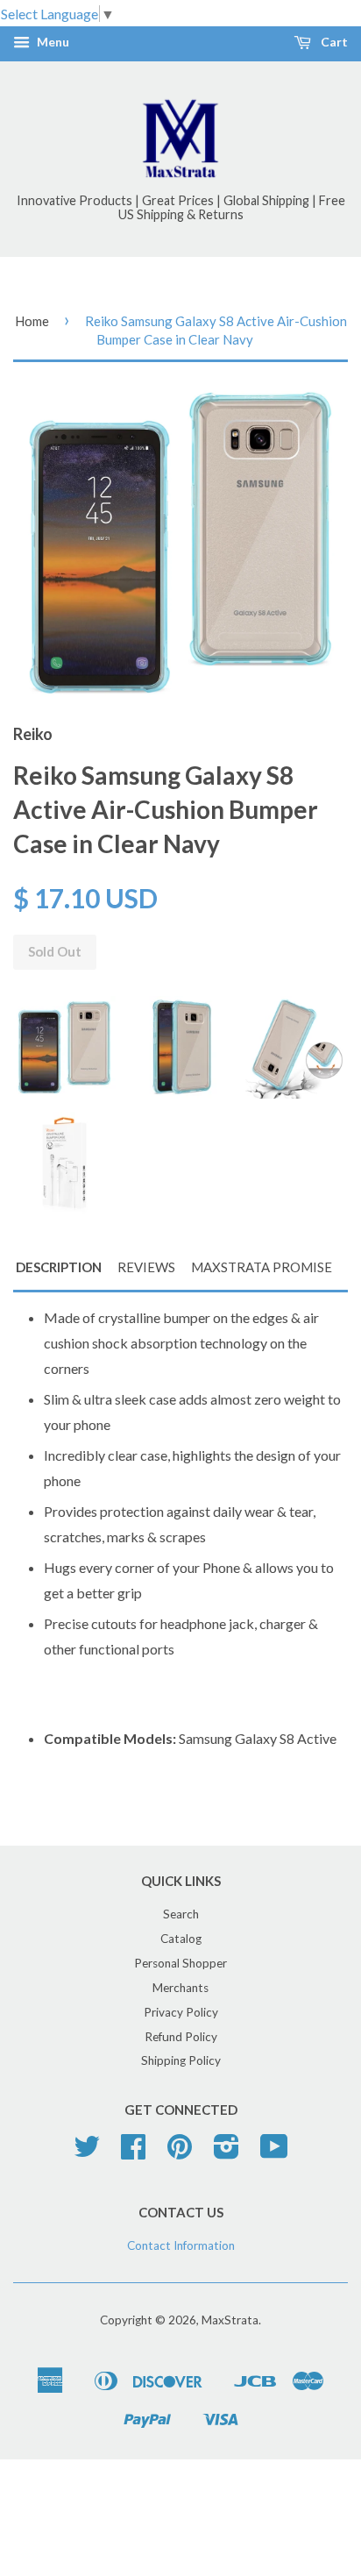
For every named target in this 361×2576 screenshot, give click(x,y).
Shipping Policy (181, 2060)
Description (59, 1267)
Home (32, 321)
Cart (333, 43)
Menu (52, 43)
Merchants (180, 1988)
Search (181, 1914)
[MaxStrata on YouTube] (274, 2153)
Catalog (181, 1939)
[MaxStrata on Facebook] (133, 2153)
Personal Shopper (180, 1963)
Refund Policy (181, 2037)
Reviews (146, 1267)
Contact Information (181, 2245)
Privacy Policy (181, 2012)
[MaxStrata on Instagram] (227, 2153)
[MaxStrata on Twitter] (87, 2153)
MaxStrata (230, 2320)
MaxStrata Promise (262, 1267)
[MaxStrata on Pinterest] (180, 2153)
